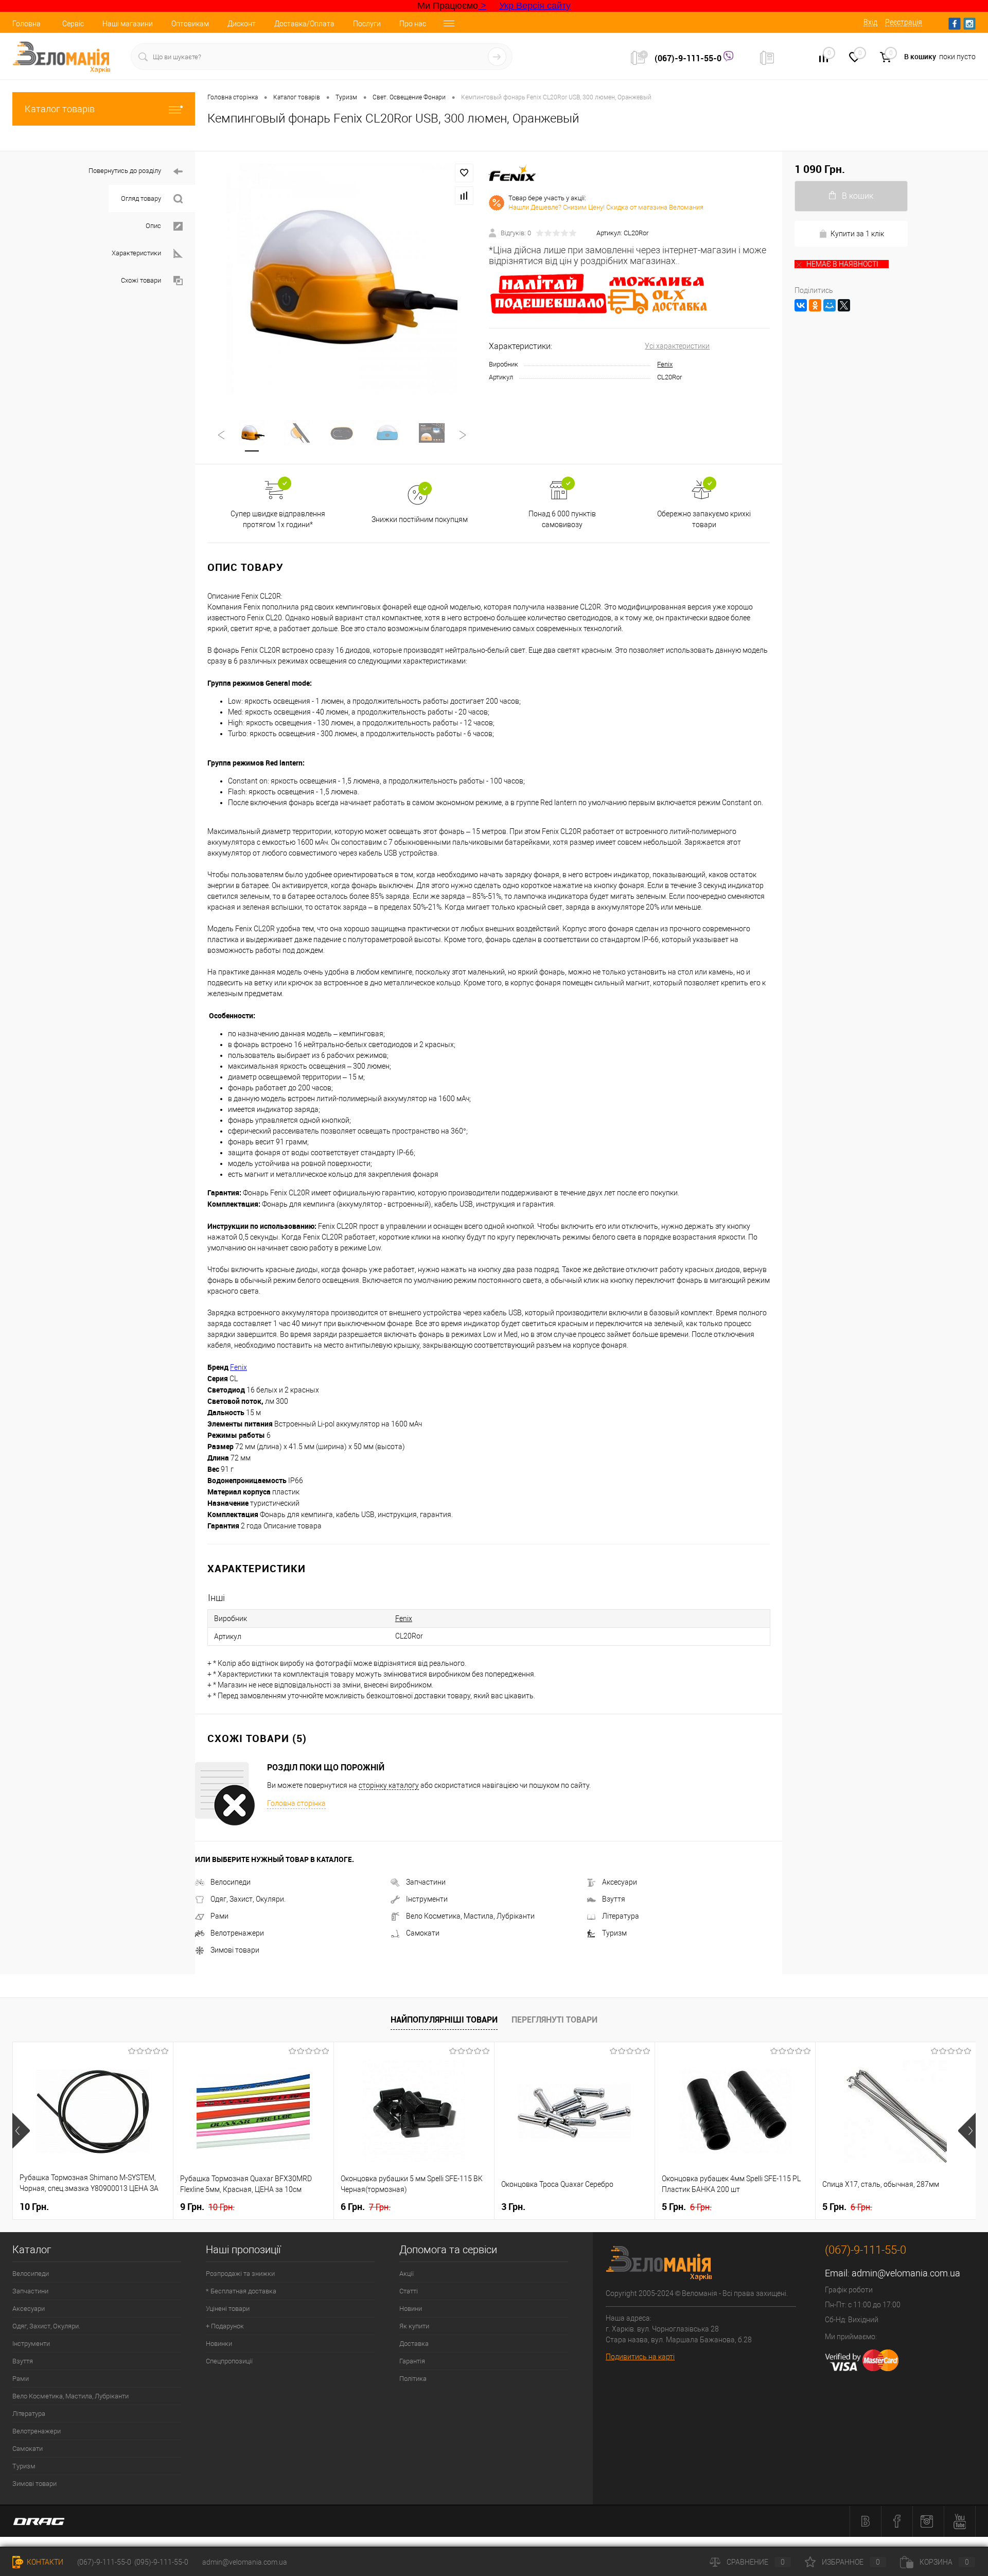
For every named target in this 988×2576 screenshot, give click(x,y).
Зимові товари (235, 1950)
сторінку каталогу (389, 1785)
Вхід (870, 22)
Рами (219, 1916)
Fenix (665, 364)
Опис (153, 226)
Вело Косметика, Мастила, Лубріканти (470, 1916)
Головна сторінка (296, 1803)
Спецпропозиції (229, 2361)
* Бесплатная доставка (241, 2291)
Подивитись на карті (640, 2357)
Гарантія (412, 2361)
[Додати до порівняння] (464, 196)
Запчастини (426, 1882)
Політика (413, 2379)
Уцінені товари (228, 2309)
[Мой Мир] (830, 305)
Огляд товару (141, 198)
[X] (844, 305)
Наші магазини (128, 24)
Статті (409, 2291)
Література (621, 1916)
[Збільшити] (342, 279)
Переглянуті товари (554, 2020)
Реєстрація (904, 22)
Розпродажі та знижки (240, 2274)
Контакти (44, 2562)
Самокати (423, 1933)
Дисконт (242, 24)
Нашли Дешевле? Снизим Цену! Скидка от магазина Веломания (606, 207)
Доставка (414, 2344)
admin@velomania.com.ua (906, 2273)
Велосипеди (231, 1882)
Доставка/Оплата (304, 24)
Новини (411, 2309)
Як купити (414, 2326)
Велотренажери (237, 1933)
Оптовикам (190, 24)
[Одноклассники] (815, 305)
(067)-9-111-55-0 (689, 58)
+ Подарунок (225, 2326)
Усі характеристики (677, 346)
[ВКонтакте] (801, 305)
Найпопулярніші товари (444, 2020)
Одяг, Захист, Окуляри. (248, 1899)
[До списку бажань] (464, 173)
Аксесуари (620, 1882)
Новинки (219, 2344)
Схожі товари (141, 280)
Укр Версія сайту (535, 6)
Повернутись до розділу (125, 171)
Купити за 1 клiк (857, 234)
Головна (27, 24)
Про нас (413, 24)
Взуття (614, 1899)
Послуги (367, 24)
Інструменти (427, 1899)
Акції (407, 2274)
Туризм (614, 1933)
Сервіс (73, 24)
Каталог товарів (60, 109)
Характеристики (136, 253)
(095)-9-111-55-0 (161, 2562)
